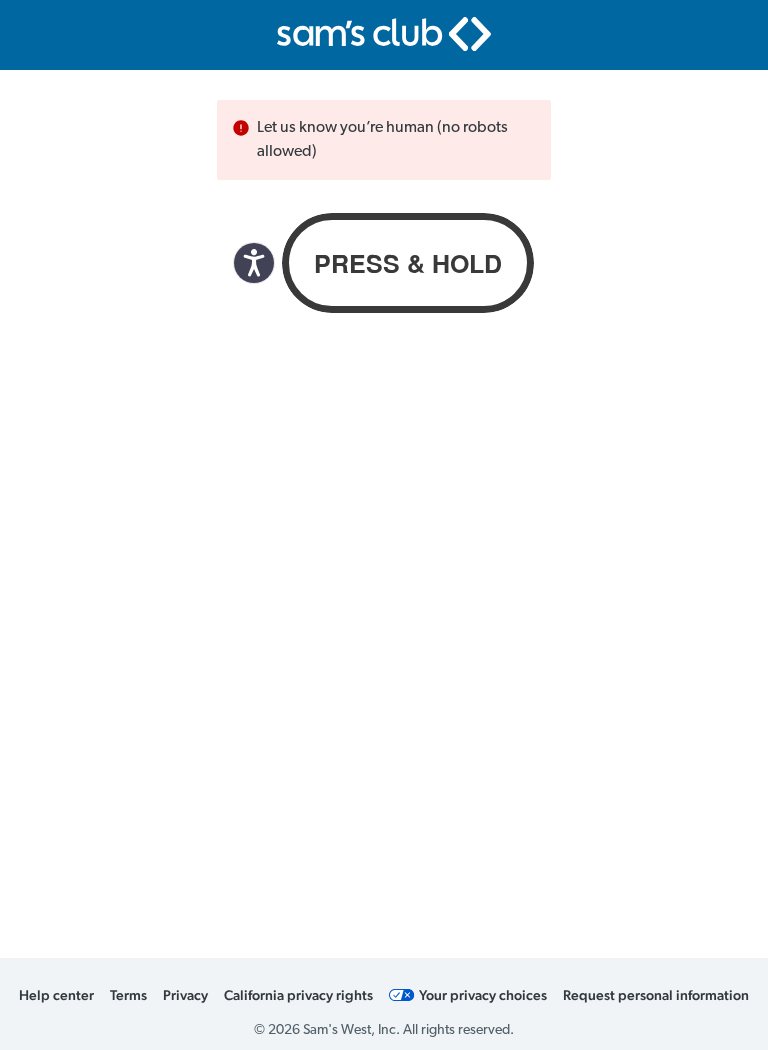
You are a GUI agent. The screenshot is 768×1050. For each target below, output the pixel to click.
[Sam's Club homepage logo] (384, 34)
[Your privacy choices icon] (402, 995)
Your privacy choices (483, 995)
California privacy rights (298, 995)
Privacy (185, 995)
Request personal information (656, 995)
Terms (128, 995)
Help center (56, 995)
